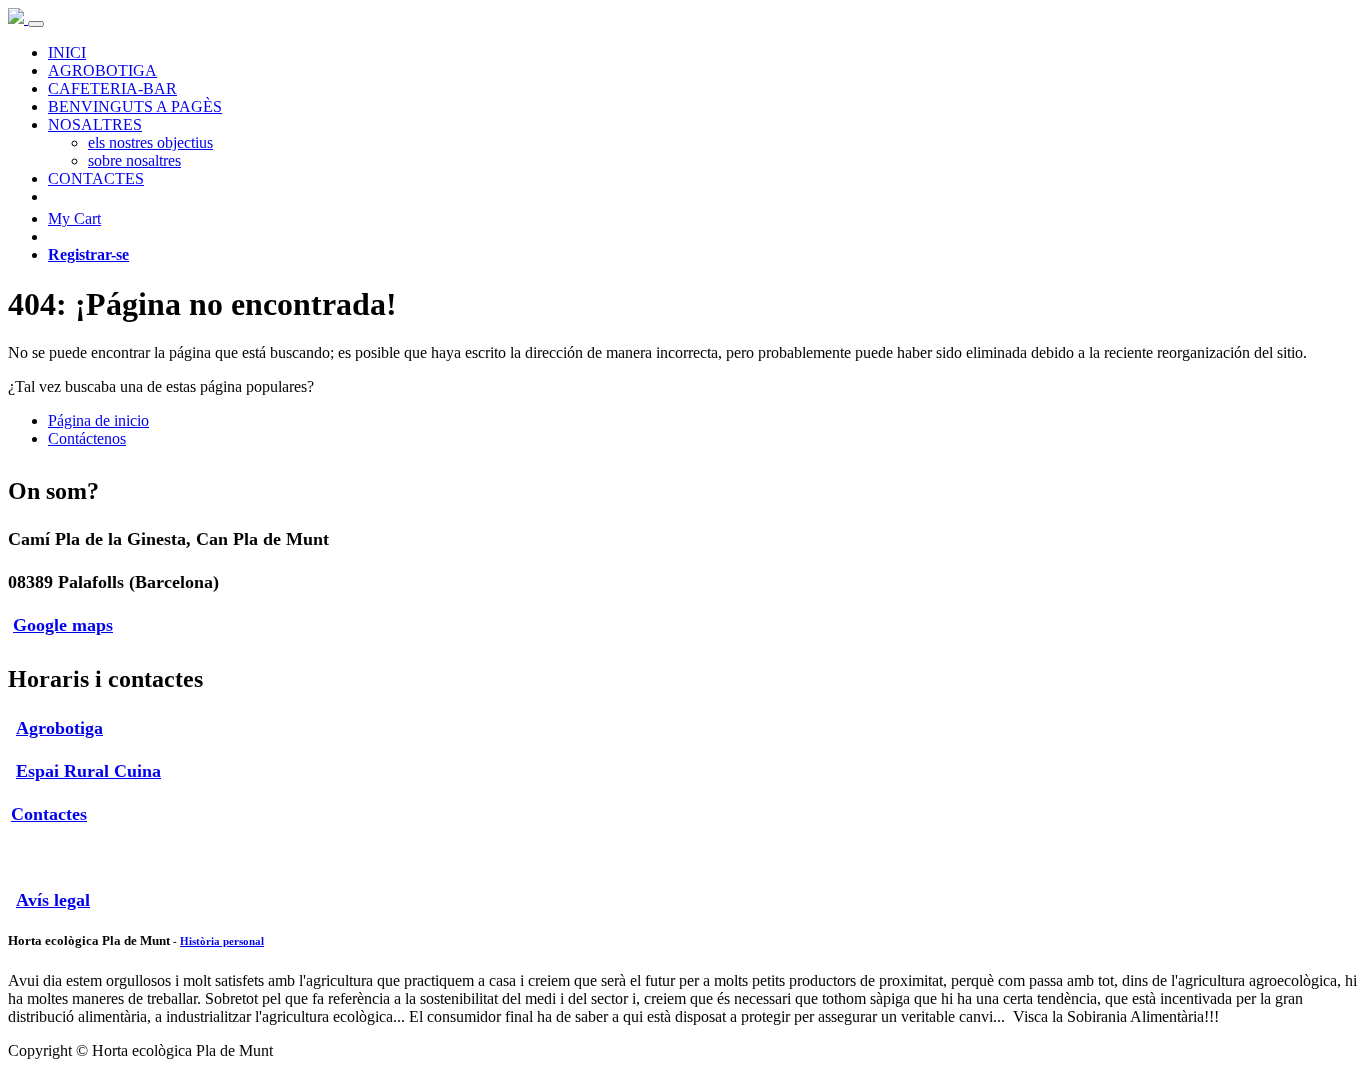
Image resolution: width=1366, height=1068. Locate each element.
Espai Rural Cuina (88, 771)
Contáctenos (87, 438)
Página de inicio (98, 420)
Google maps (63, 625)
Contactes (49, 814)
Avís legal (53, 900)
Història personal (222, 941)
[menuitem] (67, 52)
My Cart (74, 218)
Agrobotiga (59, 728)
